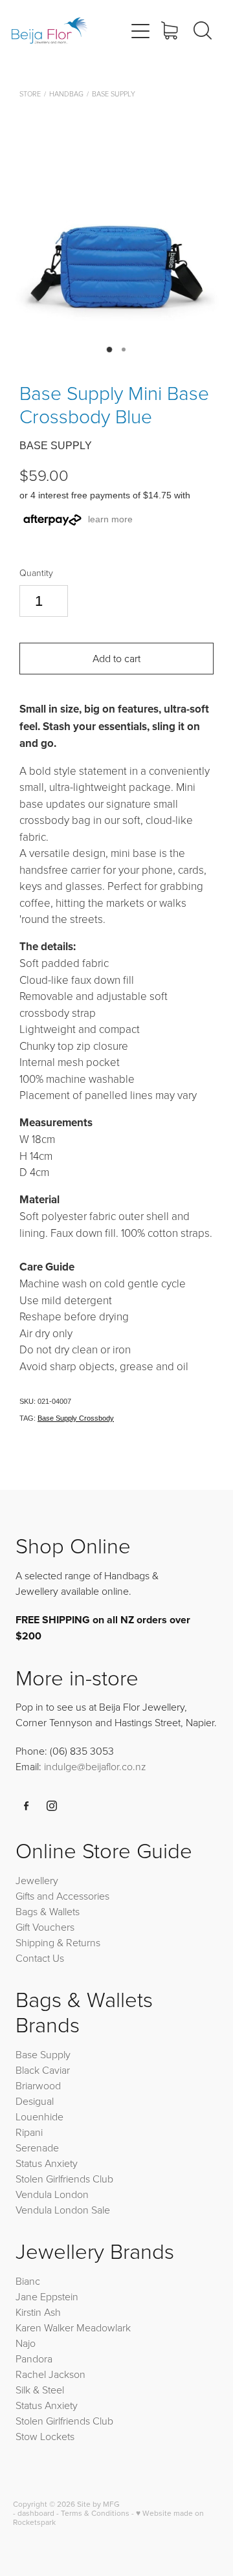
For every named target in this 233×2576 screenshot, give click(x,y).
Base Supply (114, 94)
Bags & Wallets (48, 1911)
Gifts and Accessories (62, 1896)
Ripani (29, 2132)
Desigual (35, 2101)
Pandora (34, 2359)
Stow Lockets (45, 2436)
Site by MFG (98, 2504)
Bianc (29, 2281)
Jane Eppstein (48, 2296)
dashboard (36, 2513)
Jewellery (37, 1880)
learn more (110, 519)
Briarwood (38, 2085)
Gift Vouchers (45, 1927)
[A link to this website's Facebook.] (27, 1806)
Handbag (66, 94)
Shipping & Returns (58, 1942)
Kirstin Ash (38, 2312)
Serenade (37, 2148)
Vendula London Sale (63, 2210)
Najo (26, 2343)
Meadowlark (104, 2327)
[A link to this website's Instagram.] (52, 1806)
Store (30, 94)
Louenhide (39, 2116)
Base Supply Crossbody (76, 1418)
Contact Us (40, 1958)
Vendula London (52, 2194)
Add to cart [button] (116, 658)
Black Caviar (43, 2070)
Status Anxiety (47, 2163)
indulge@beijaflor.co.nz (95, 1766)
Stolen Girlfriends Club (64, 2179)
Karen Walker (45, 2327)
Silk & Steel (40, 2390)
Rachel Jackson (50, 2374)
